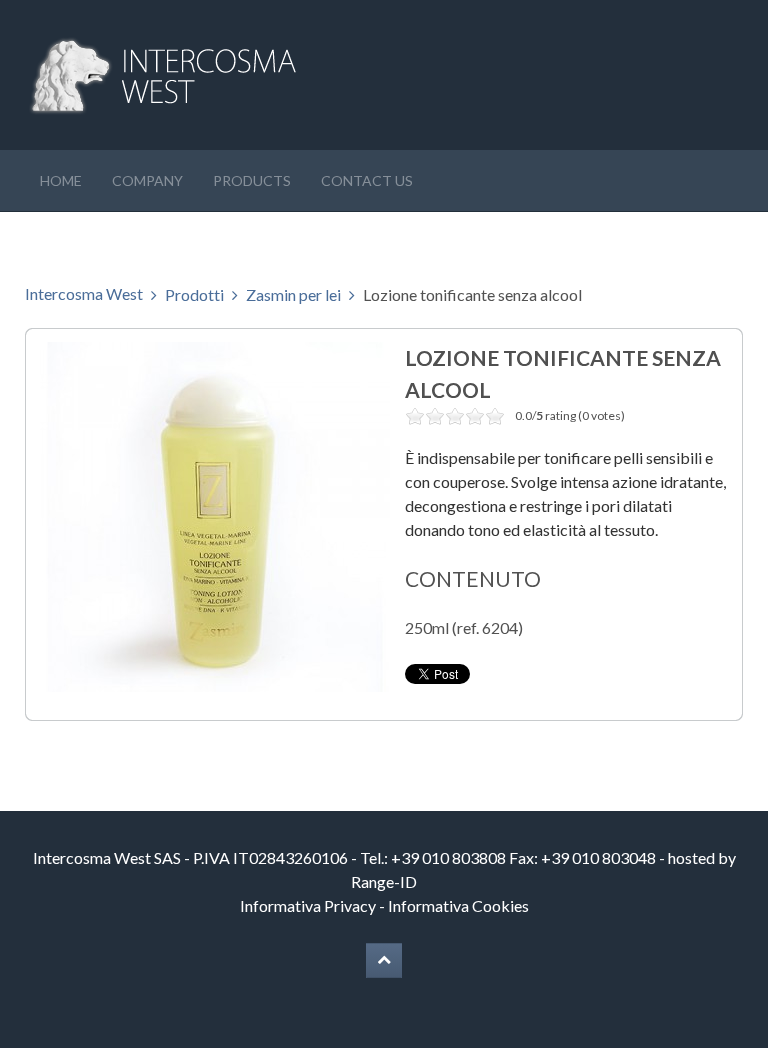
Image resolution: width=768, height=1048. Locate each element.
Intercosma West (84, 293)
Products (252, 180)
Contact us (367, 180)
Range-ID (384, 881)
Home (61, 180)
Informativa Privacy (308, 905)
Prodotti (194, 294)
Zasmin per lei (293, 294)
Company (147, 180)
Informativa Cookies (458, 905)
